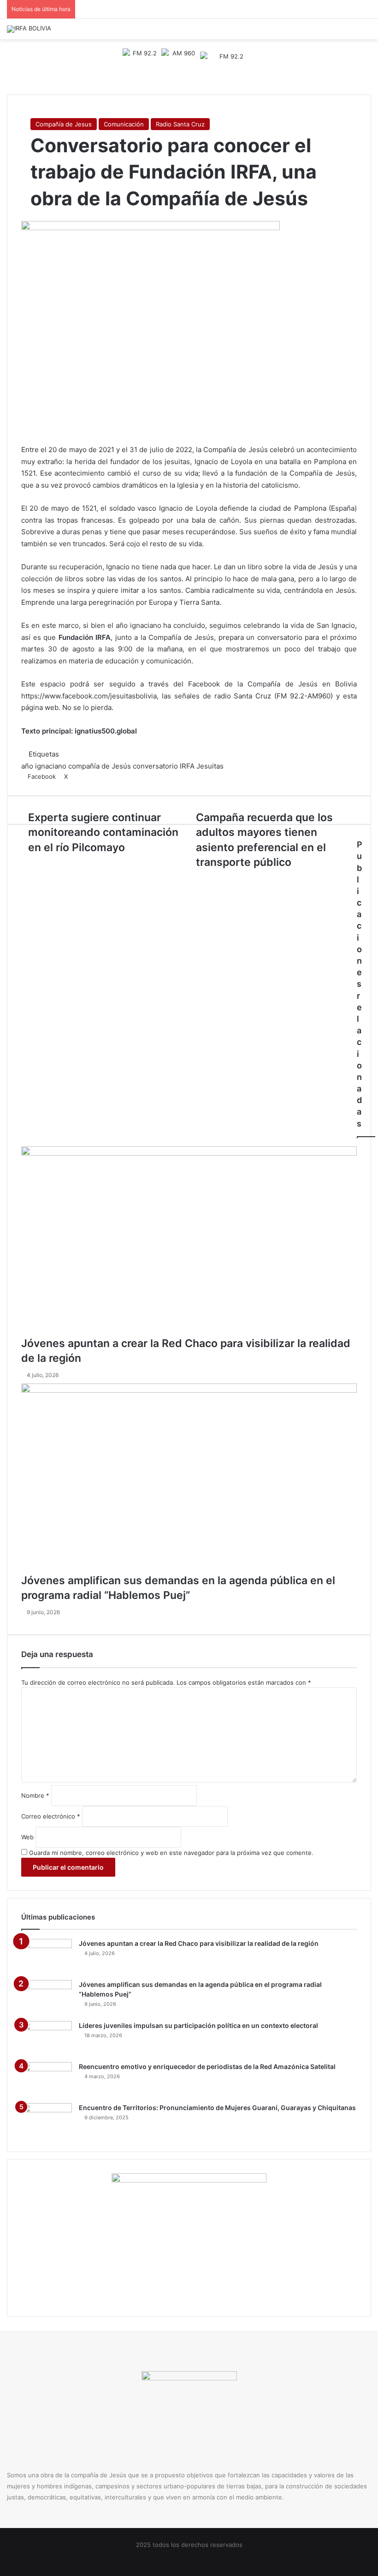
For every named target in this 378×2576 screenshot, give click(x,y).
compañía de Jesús (100, 766)
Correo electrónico (51, 1816)
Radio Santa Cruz (180, 124)
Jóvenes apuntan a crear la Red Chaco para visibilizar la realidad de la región (199, 1943)
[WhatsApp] (79, 776)
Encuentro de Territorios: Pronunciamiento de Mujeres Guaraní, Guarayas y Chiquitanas (217, 2108)
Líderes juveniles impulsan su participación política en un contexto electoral (198, 2025)
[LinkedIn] (73, 776)
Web (27, 1837)
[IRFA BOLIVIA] (29, 29)
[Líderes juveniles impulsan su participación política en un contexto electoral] (47, 2038)
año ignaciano (44, 766)
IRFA (187, 766)
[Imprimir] (85, 776)
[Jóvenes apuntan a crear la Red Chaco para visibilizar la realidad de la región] (189, 1241)
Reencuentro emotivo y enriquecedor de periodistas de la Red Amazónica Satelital (207, 2066)
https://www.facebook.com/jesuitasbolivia (89, 696)
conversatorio (155, 766)
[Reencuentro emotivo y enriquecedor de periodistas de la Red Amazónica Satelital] (47, 2079)
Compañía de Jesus (64, 124)
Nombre (35, 1795)
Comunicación (124, 124)
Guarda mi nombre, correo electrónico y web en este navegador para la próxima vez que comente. (171, 1853)
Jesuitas (210, 766)
